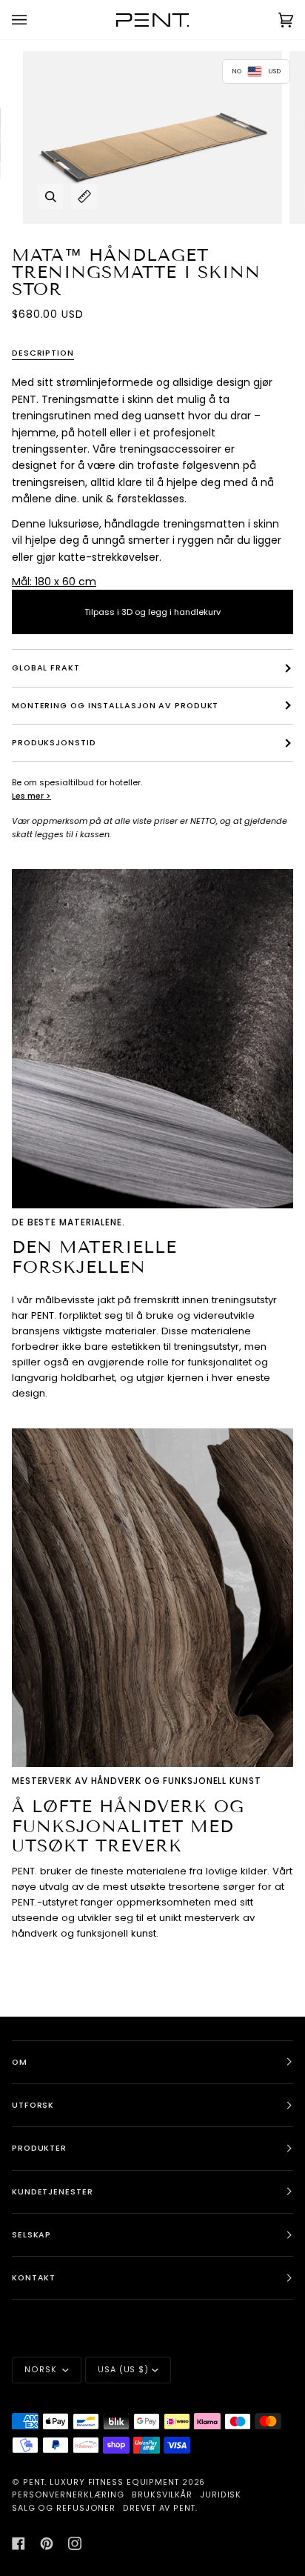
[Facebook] (19, 2543)
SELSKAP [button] (31, 2235)
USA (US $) (123, 2370)
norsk (42, 2370)
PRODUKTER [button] (39, 2148)
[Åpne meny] (34, 20)
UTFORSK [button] (33, 2105)
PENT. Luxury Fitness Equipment (103, 2482)
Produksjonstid (54, 743)
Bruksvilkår (162, 2495)
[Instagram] (75, 2543)
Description (43, 353)
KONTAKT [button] (34, 2278)
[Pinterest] (47, 2543)
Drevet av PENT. (160, 2508)
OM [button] (20, 2062)
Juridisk (221, 2495)
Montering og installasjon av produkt (115, 706)
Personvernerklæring (68, 2495)
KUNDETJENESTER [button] (53, 2192)
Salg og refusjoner (64, 2508)
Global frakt (46, 668)
